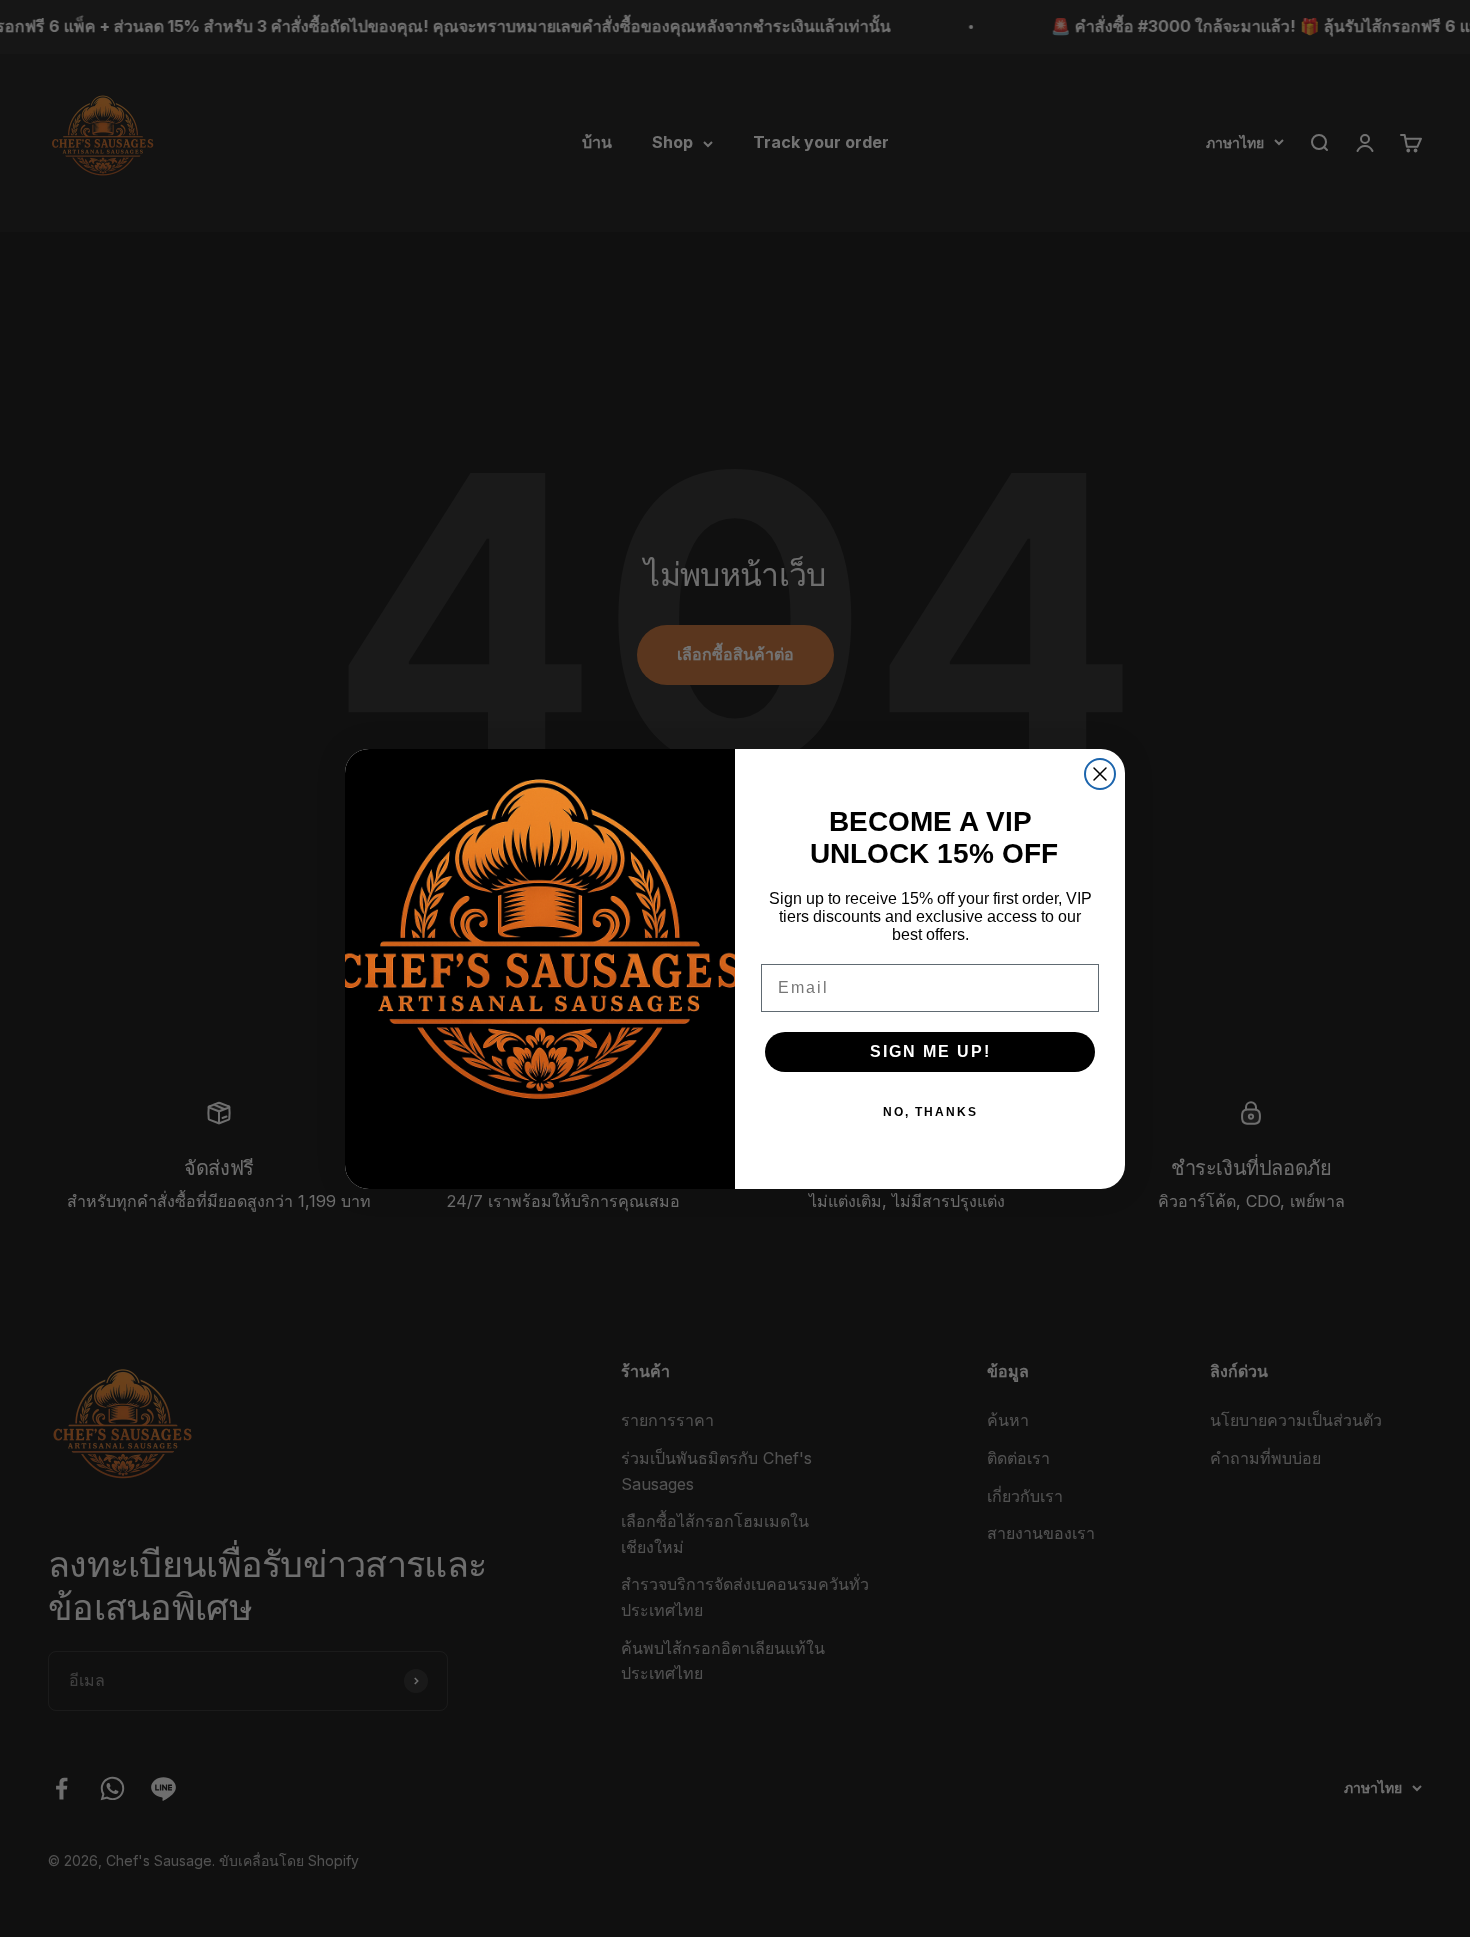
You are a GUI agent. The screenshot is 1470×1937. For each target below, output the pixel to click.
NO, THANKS (930, 1112)
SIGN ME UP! (930, 1051)
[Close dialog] (1100, 774)
